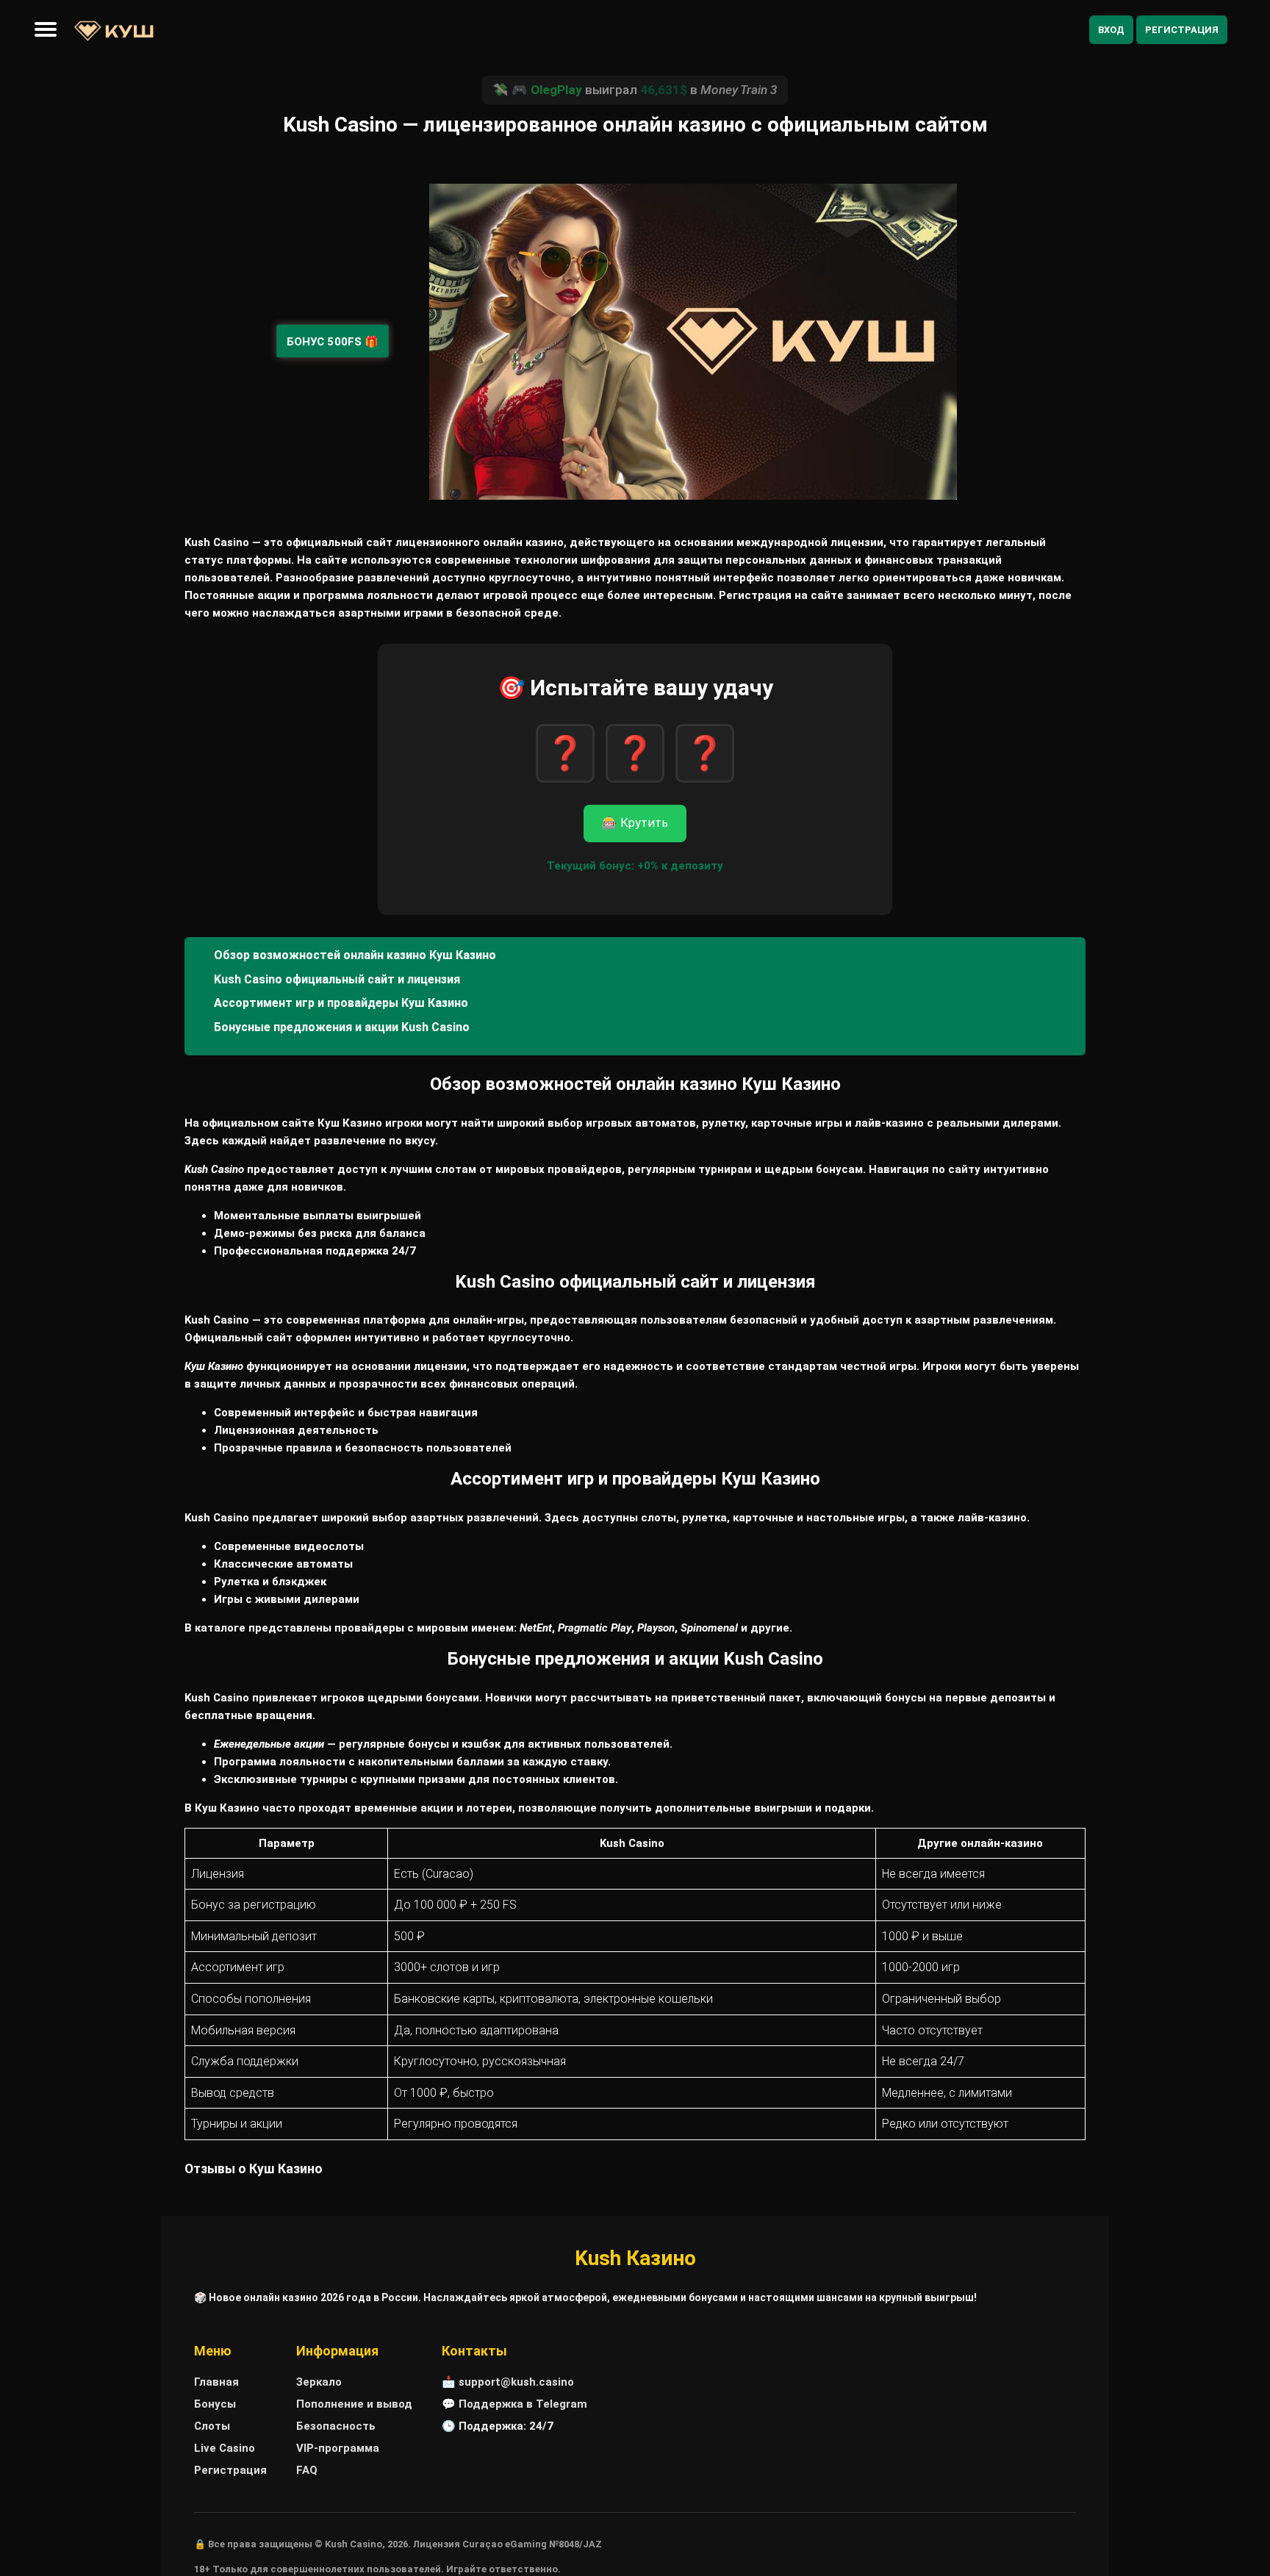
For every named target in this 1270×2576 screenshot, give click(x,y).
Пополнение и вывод (354, 2404)
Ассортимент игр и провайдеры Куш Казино (341, 1003)
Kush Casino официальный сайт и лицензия (337, 979)
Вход (1111, 30)
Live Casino (225, 2448)
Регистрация (1182, 30)
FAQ (307, 2470)
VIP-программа (338, 2448)
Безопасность (336, 2426)
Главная (216, 2382)
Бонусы (215, 2404)
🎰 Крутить (635, 823)
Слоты (212, 2426)
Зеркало (319, 2382)
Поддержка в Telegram (523, 2404)
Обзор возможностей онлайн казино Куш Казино (355, 955)
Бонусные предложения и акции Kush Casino (342, 1027)
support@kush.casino (516, 2382)
